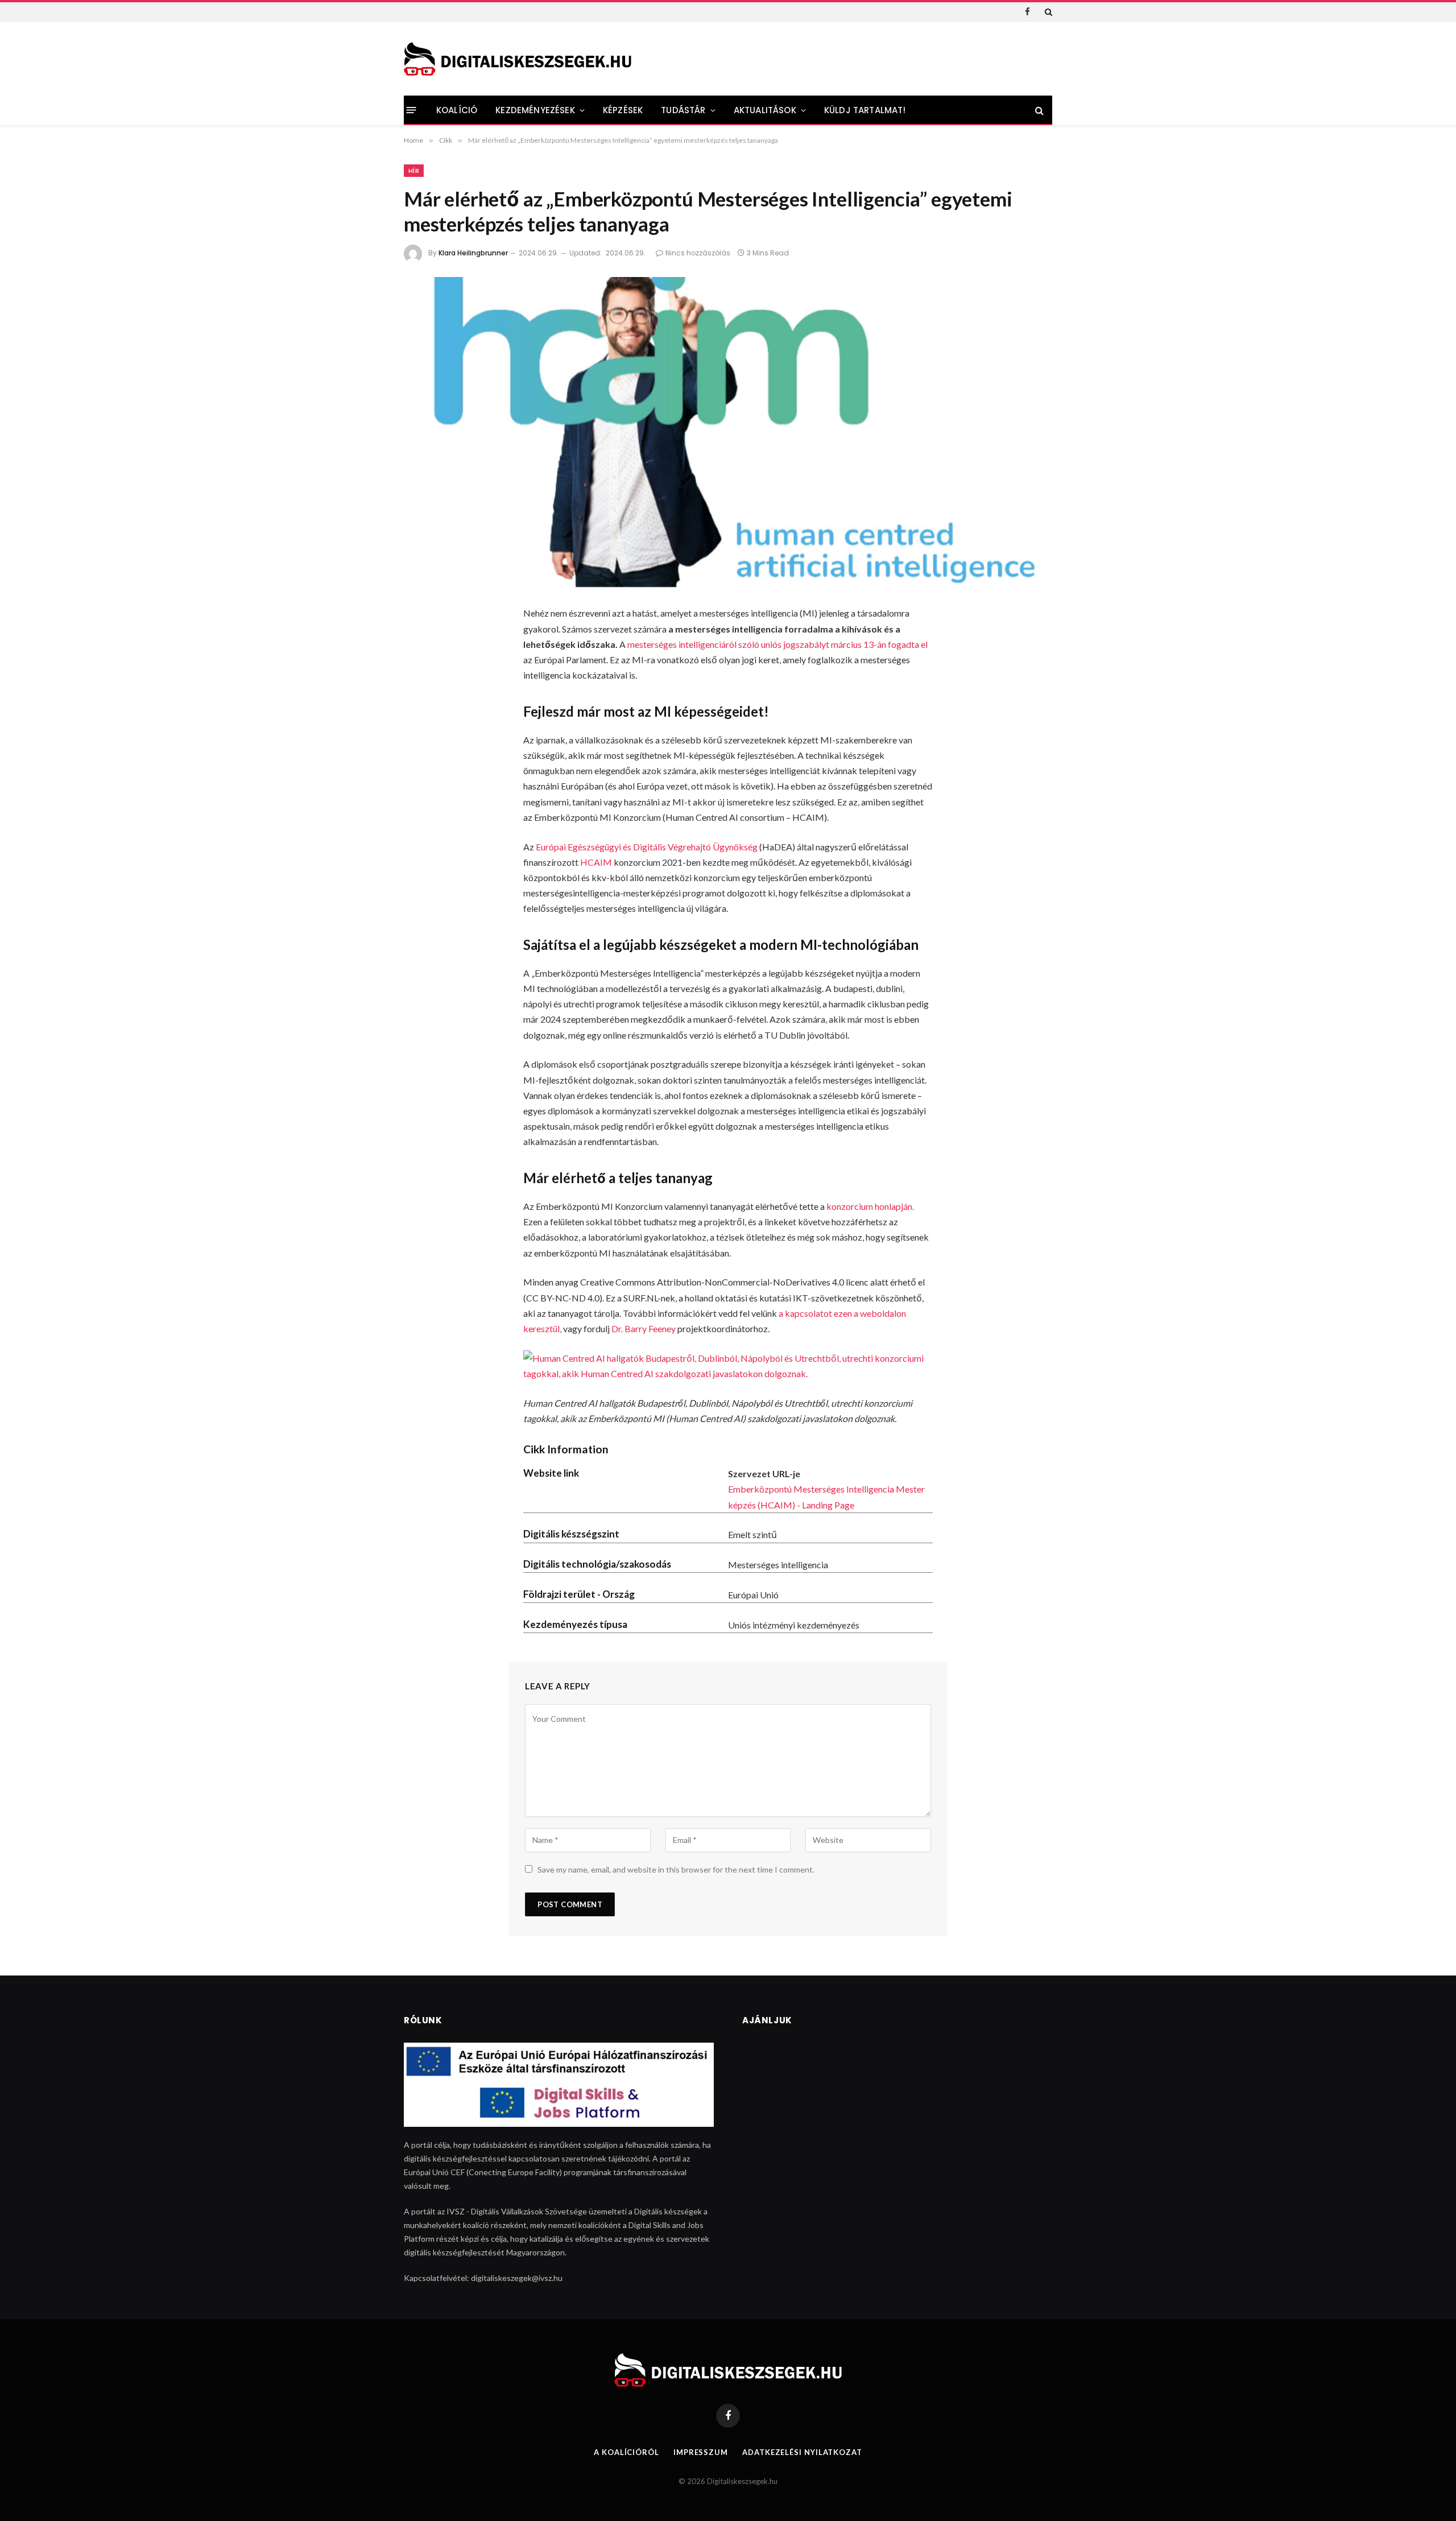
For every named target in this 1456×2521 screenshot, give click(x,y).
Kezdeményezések (535, 110)
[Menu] (411, 110)
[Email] (420, 766)
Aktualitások (765, 110)
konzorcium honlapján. (870, 1206)
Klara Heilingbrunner (473, 253)
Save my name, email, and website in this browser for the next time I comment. (676, 1869)
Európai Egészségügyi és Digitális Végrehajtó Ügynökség (647, 847)
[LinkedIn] (420, 705)
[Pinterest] (420, 735)
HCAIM (596, 862)
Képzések (623, 110)
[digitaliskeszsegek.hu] (518, 59)
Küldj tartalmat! (865, 110)
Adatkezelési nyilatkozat (802, 2452)
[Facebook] (420, 645)
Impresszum (701, 2452)
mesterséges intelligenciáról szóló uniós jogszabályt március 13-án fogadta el (777, 644)
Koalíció (457, 110)
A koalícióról (626, 2452)
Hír (414, 171)
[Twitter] (420, 675)
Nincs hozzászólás (698, 253)
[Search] (1047, 12)
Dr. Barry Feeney (643, 1328)
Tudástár (683, 110)
